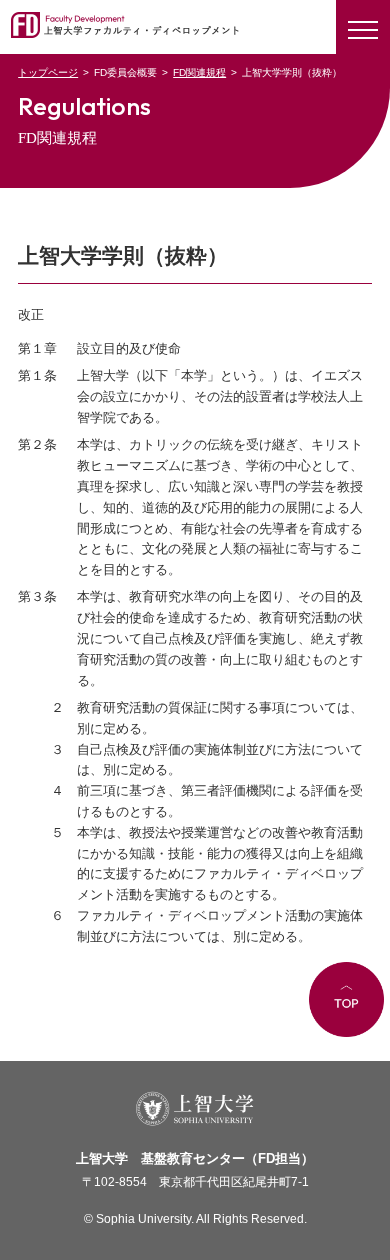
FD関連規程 (199, 72)
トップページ (48, 72)
